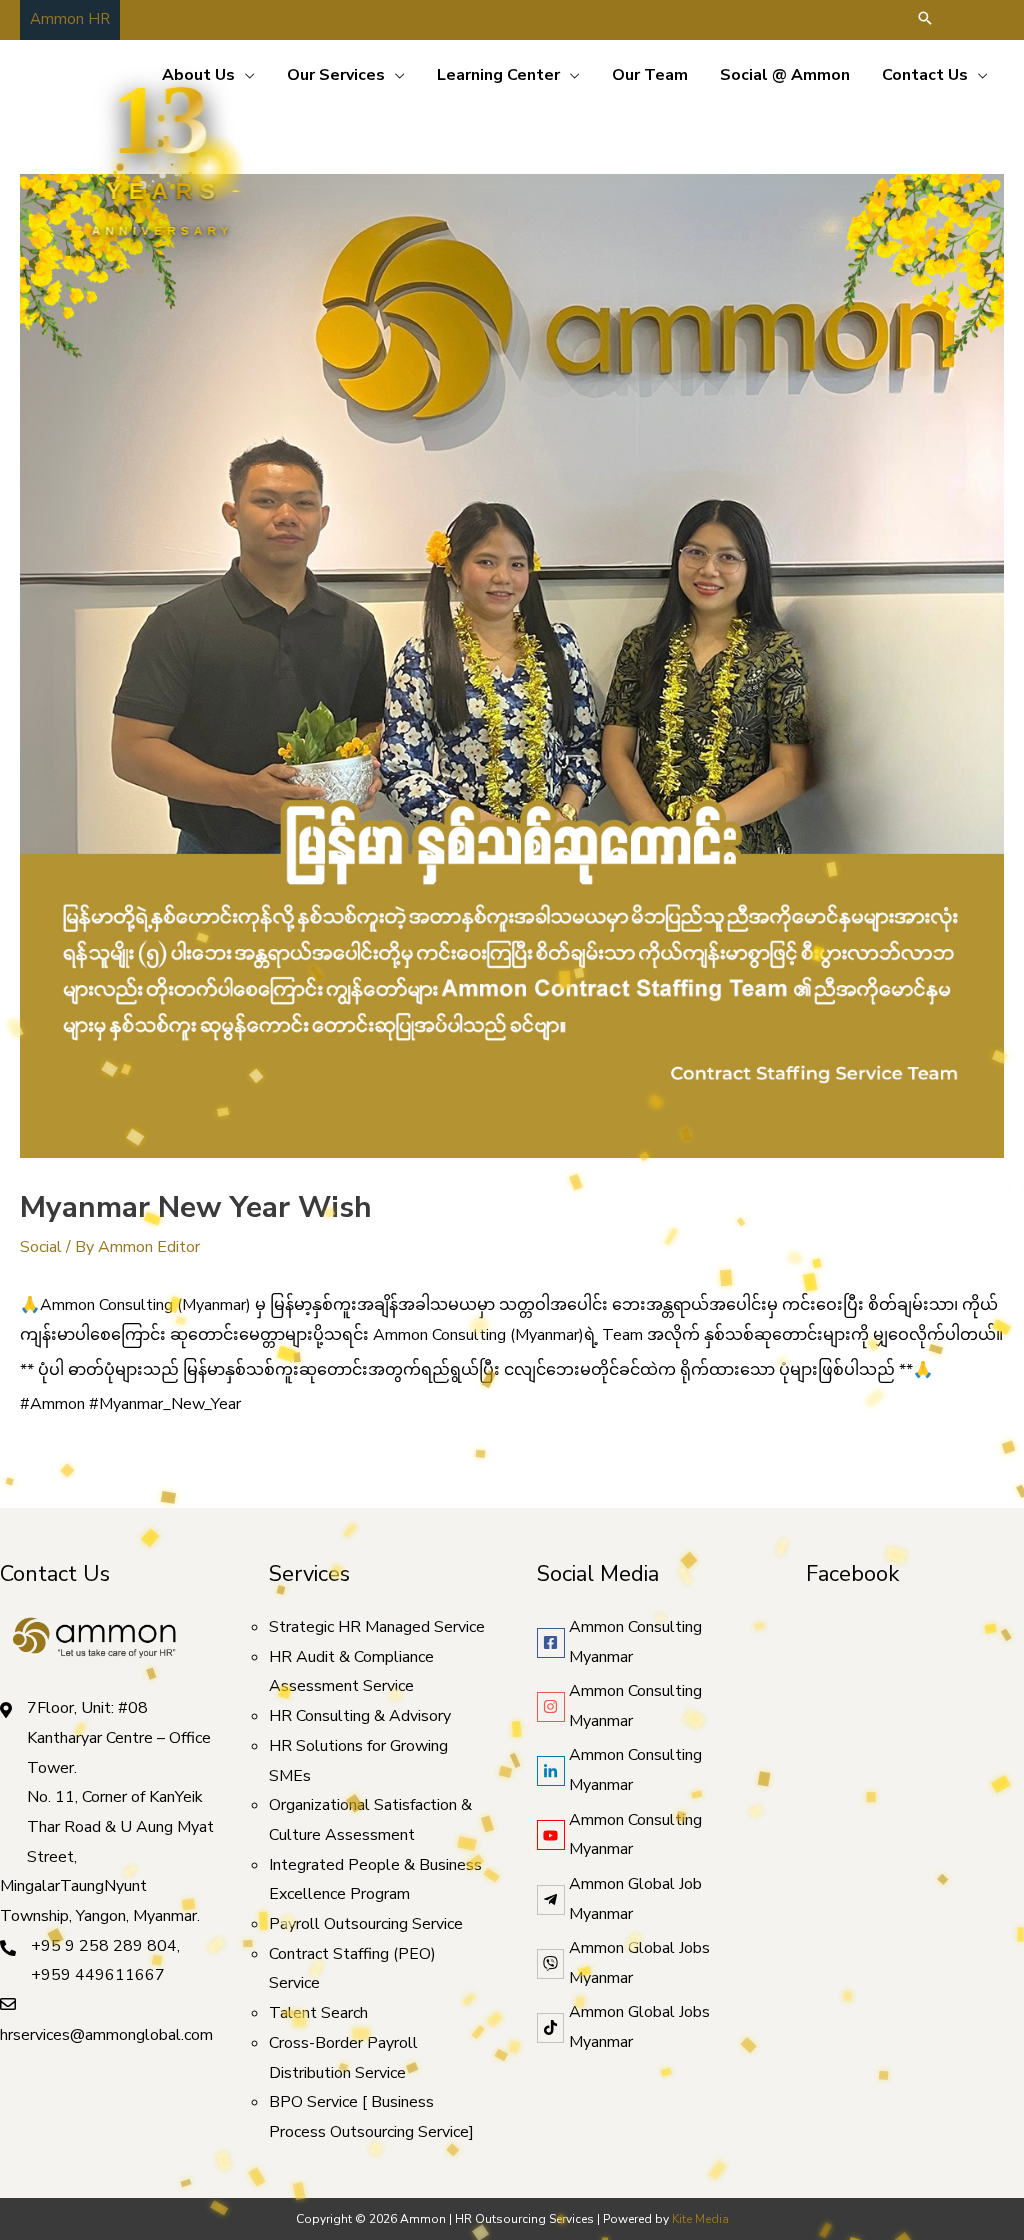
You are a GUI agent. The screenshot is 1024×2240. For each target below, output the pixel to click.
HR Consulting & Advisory (360, 1716)
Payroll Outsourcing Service (366, 1924)
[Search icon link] (925, 20)
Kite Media (700, 2219)
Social (41, 1247)
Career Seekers (182, 19)
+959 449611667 (98, 1975)
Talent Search (318, 2013)
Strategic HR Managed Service (377, 1627)
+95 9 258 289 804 (104, 1946)
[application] (245, 75)
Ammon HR (70, 19)
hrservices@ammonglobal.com (106, 2035)
